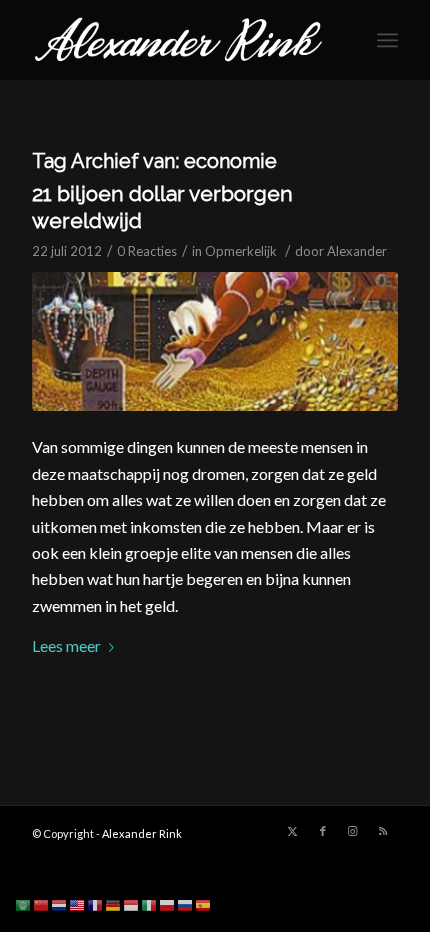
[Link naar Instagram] (353, 831)
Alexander (357, 251)
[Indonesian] (132, 903)
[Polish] (168, 903)
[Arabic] (24, 903)
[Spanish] (204, 903)
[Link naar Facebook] (323, 831)
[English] (78, 903)
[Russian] (186, 903)
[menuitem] (387, 40)
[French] (96, 903)
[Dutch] (60, 903)
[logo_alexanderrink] (178, 40)
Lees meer (66, 645)
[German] (114, 903)
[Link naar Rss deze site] (383, 831)
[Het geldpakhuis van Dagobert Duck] (215, 341)
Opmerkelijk (241, 251)
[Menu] (387, 40)
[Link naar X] (293, 831)
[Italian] (150, 903)
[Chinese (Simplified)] (42, 903)
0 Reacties (147, 251)
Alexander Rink (142, 833)
